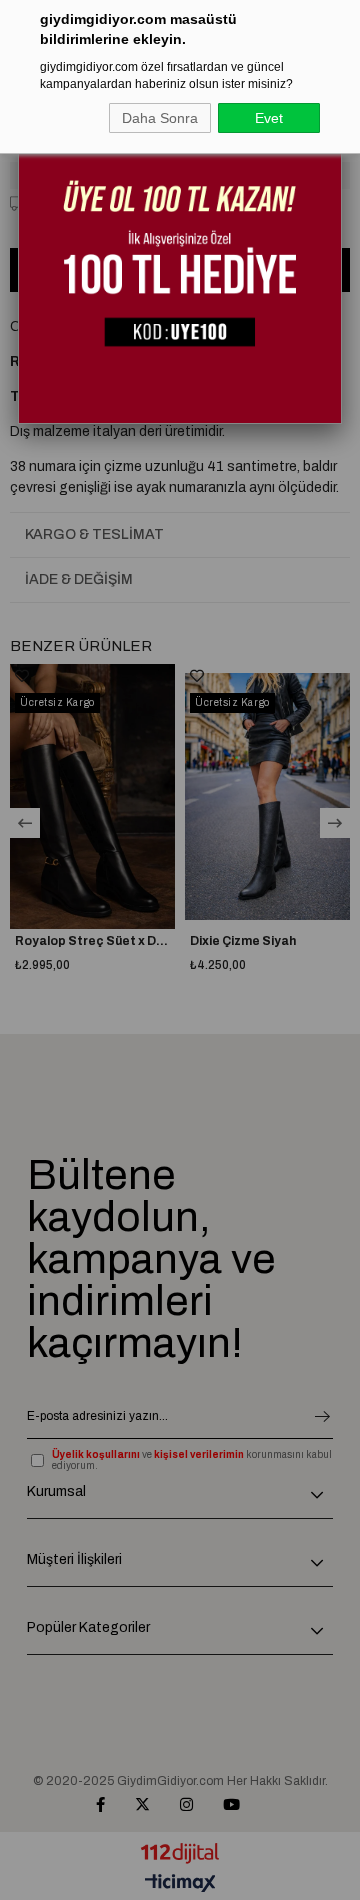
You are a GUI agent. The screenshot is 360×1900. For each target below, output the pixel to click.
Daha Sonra (160, 118)
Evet (269, 118)
